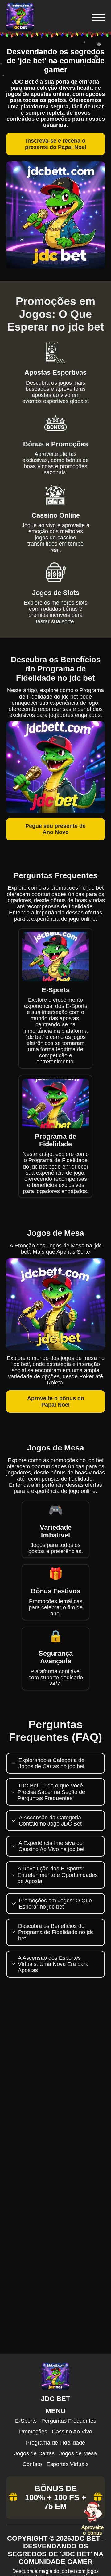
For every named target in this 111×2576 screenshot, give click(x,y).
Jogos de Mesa (78, 2453)
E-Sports (26, 2421)
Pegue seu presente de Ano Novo (55, 829)
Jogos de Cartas (34, 2453)
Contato (32, 2464)
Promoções (33, 2432)
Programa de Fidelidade (55, 2443)
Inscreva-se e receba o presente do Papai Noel (56, 144)
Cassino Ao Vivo (72, 2432)
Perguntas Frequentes (69, 2421)
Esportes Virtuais (68, 2464)
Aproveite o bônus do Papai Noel (56, 1401)
